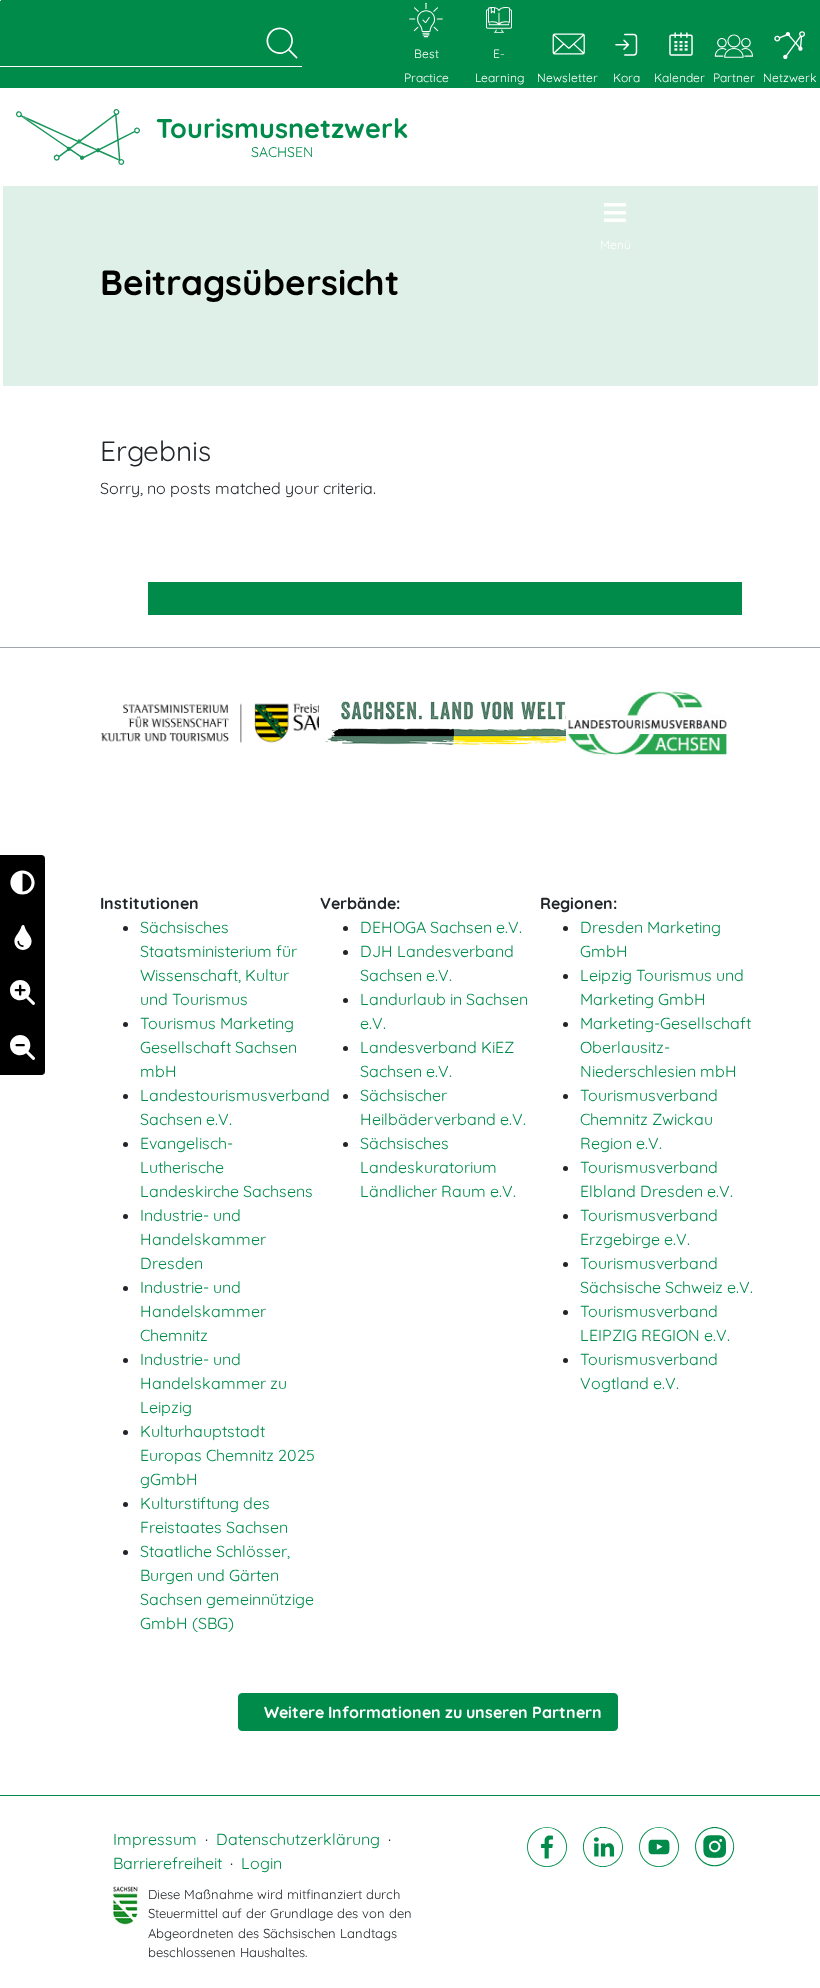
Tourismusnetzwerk (282, 136)
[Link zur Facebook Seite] (547, 1895)
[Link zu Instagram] (715, 1895)
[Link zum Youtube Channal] (659, 1895)
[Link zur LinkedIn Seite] (603, 1895)
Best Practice (426, 65)
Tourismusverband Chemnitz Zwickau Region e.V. (649, 1119)
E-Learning (499, 65)
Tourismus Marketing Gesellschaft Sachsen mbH (218, 1047)
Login (261, 1863)
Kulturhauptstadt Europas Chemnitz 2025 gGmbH (227, 1455)
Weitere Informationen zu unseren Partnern (433, 1712)
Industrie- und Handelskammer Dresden (203, 1239)
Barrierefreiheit (167, 1863)
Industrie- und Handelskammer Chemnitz (203, 1311)
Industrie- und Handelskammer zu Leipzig (213, 1383)
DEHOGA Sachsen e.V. (441, 927)
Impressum (155, 1839)
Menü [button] (615, 244)
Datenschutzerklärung (298, 1839)
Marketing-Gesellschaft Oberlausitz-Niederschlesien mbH (665, 1047)
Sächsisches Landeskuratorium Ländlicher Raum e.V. (438, 1167)
